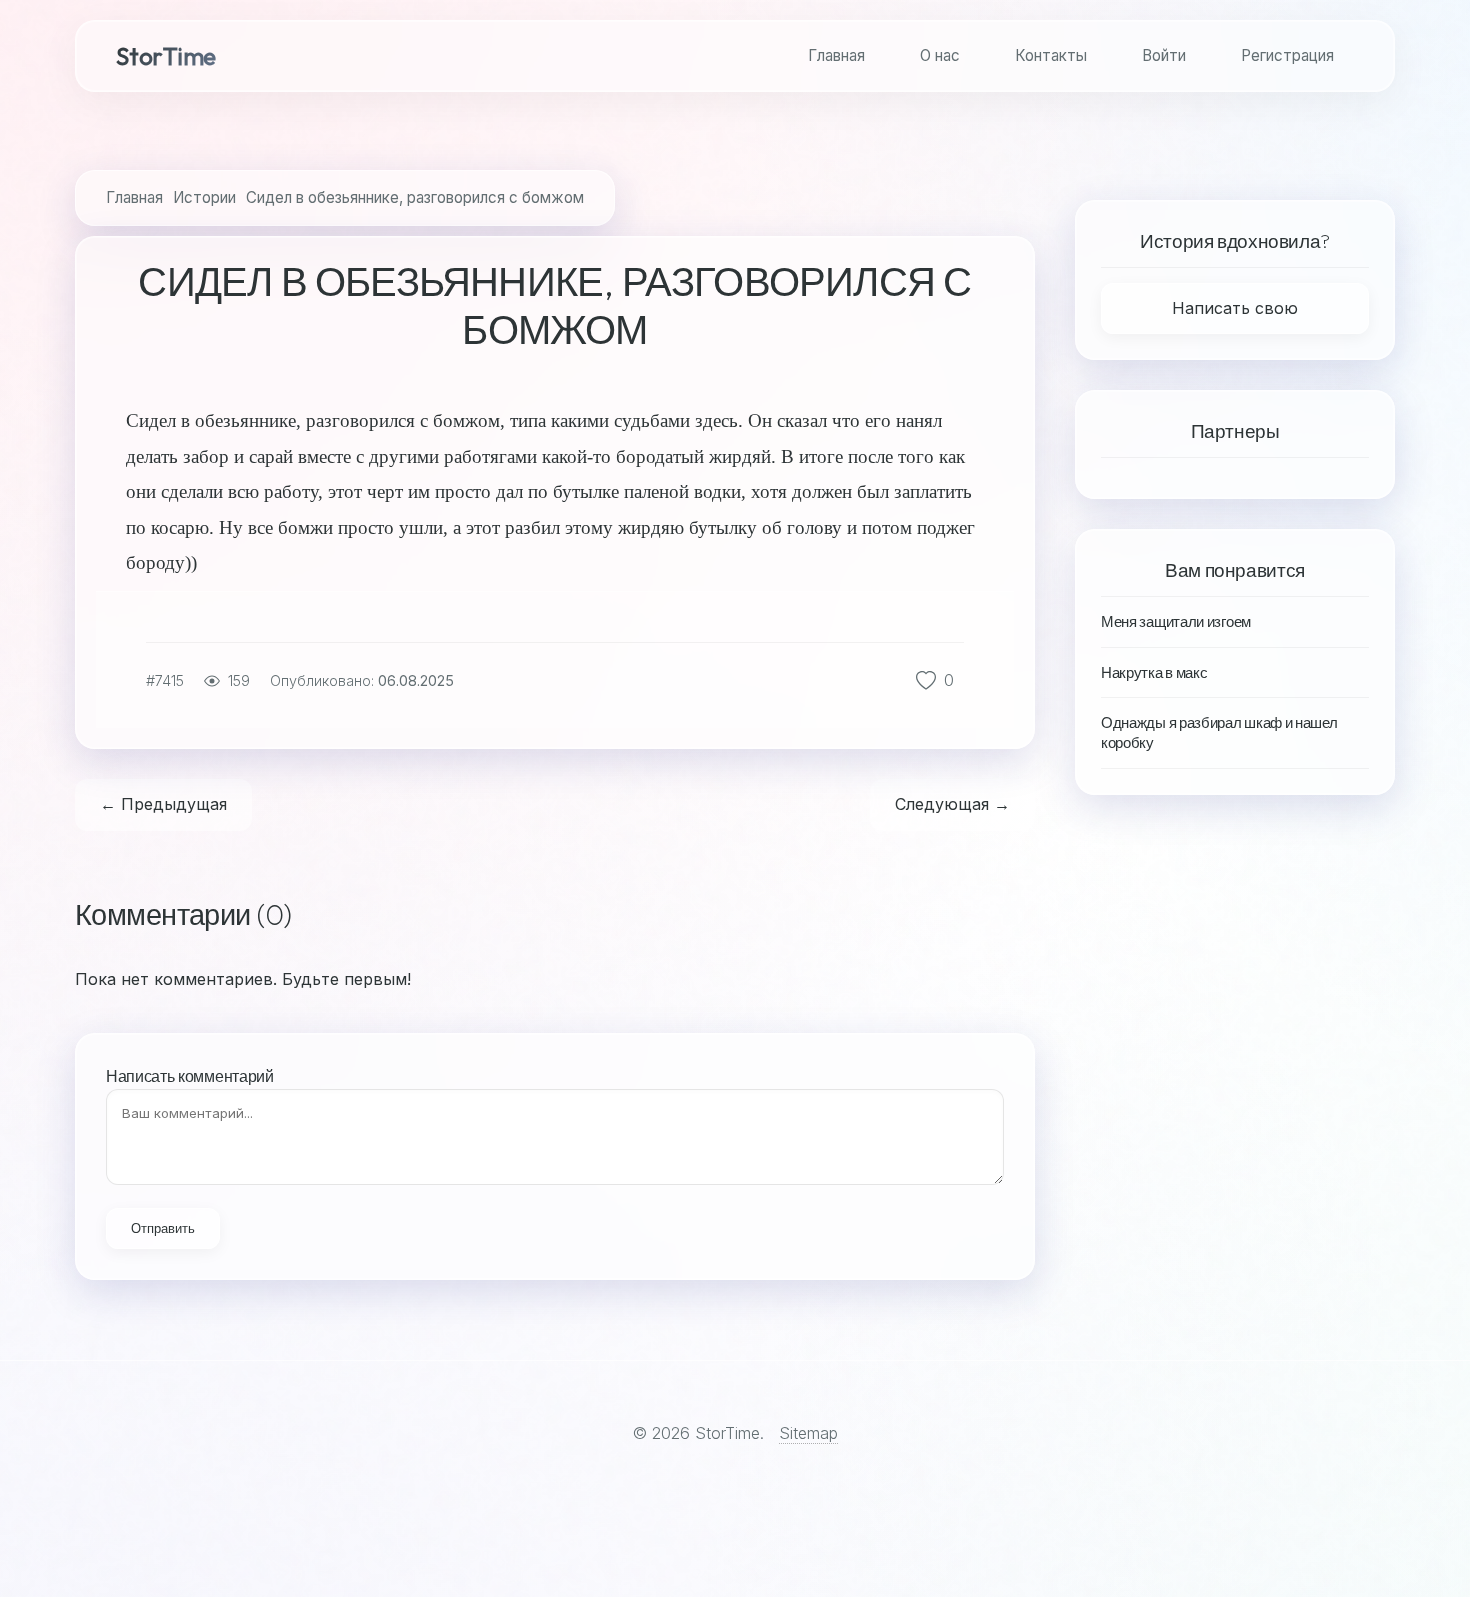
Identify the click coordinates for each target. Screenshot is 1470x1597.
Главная (836, 55)
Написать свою (1235, 308)
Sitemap (808, 1433)
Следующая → (952, 804)
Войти (1164, 55)
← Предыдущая (163, 804)
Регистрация (1287, 55)
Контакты (1051, 55)
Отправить (163, 1228)
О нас (940, 55)
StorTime (166, 56)
